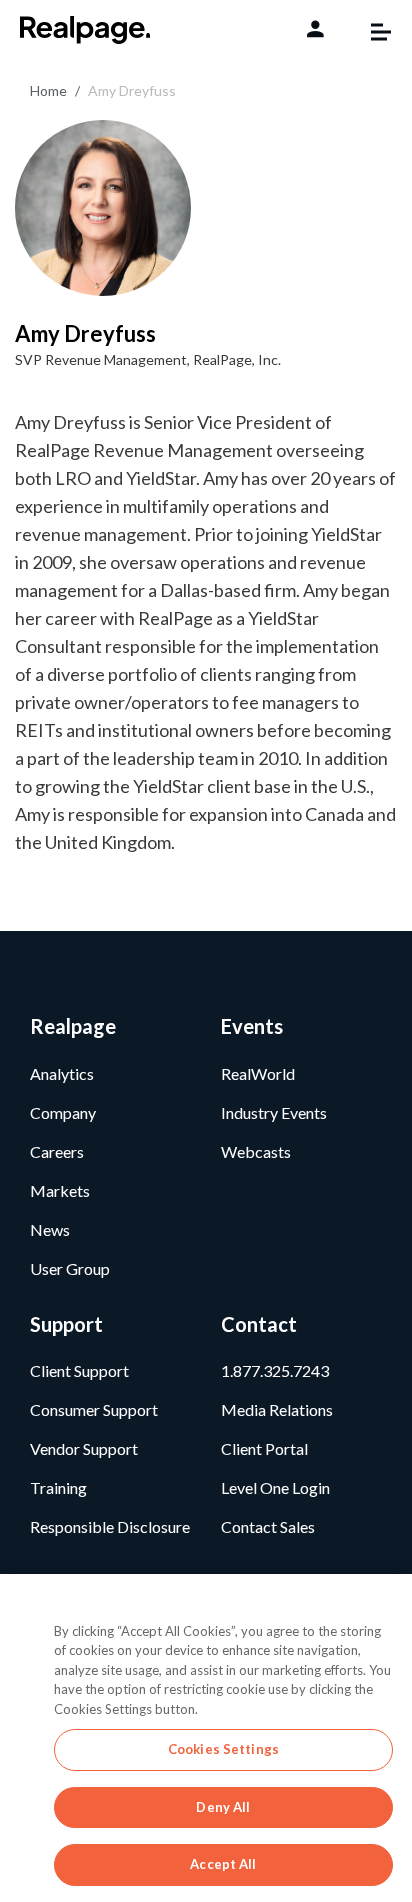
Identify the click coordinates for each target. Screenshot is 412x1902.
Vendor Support (84, 1448)
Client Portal (264, 1448)
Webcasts (256, 1151)
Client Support (79, 1370)
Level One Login (275, 1487)
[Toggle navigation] (371, 32)
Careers (57, 1151)
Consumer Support (94, 1409)
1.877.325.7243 (275, 1370)
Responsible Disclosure (110, 1526)
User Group (70, 1268)
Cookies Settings (223, 1749)
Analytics (62, 1073)
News (50, 1229)
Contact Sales (268, 1526)
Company (63, 1112)
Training (58, 1487)
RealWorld (258, 1073)
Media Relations (277, 1409)
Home (48, 90)
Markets (60, 1190)
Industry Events (274, 1112)
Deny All (223, 1807)
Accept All (223, 1864)
